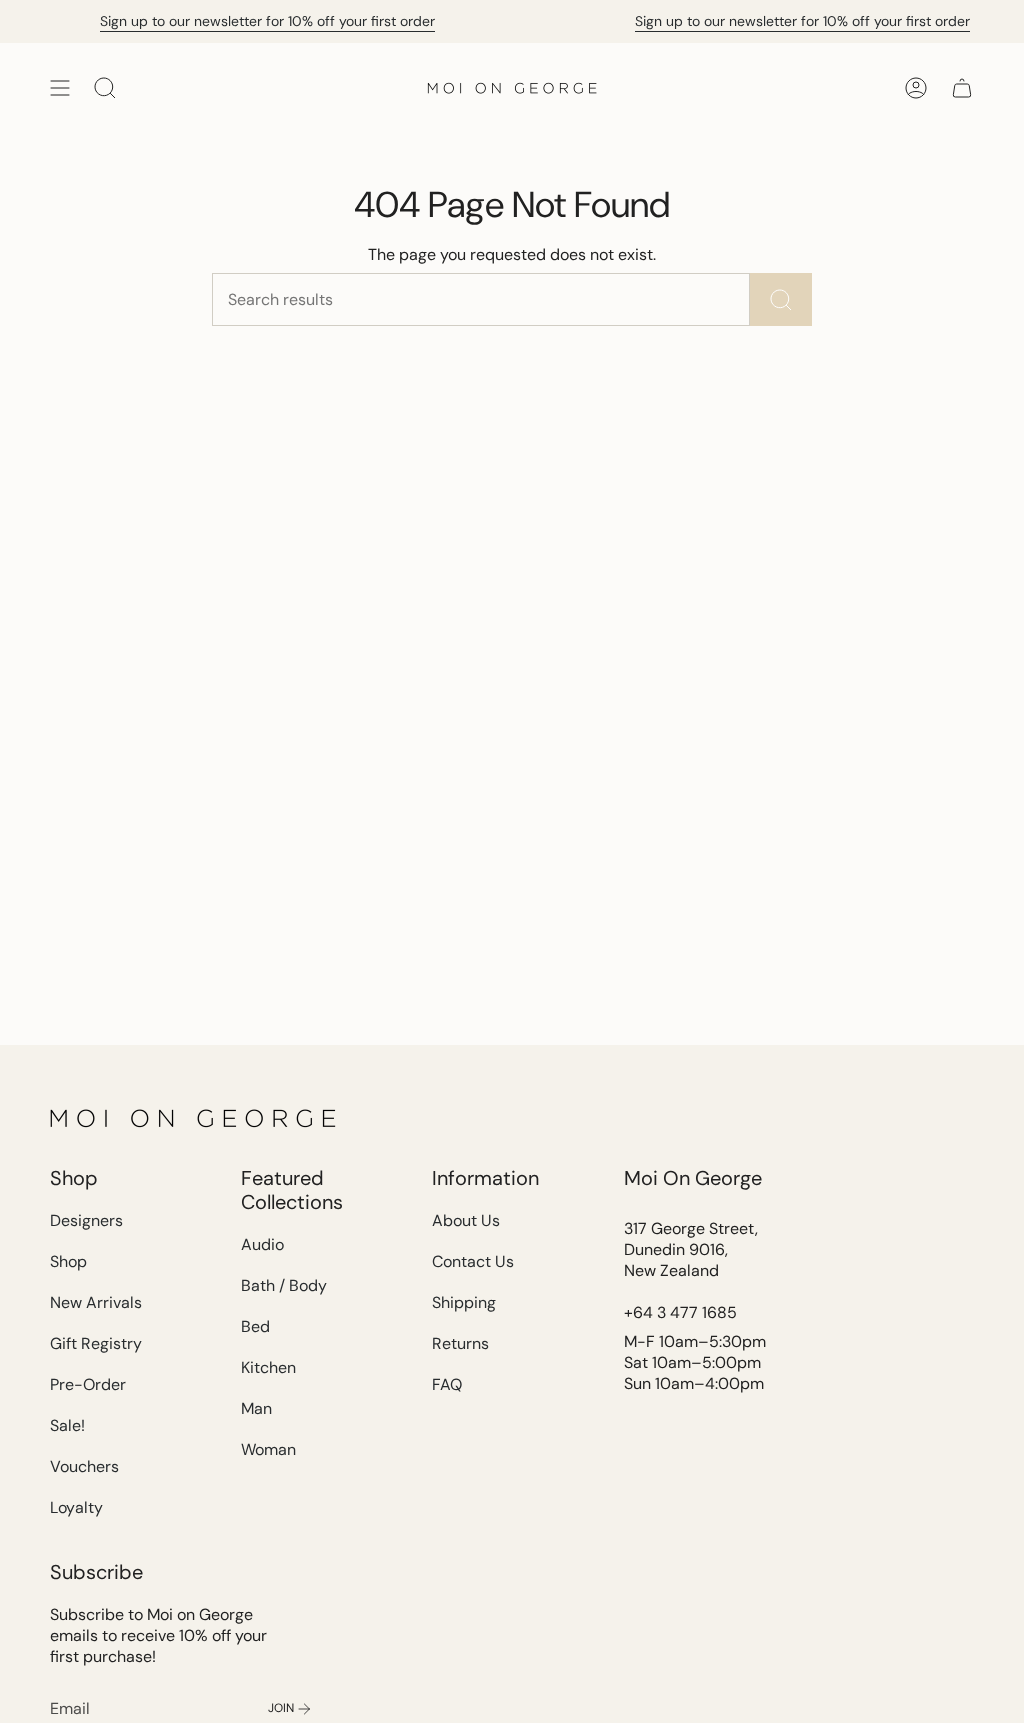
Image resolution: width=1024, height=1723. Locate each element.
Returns (460, 1343)
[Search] (781, 299)
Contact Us (473, 1261)
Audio (262, 1244)
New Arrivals (96, 1302)
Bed (255, 1326)
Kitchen (268, 1367)
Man (256, 1408)
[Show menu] (60, 88)
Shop (68, 1261)
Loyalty (76, 1507)
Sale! (67, 1425)
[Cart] (962, 88)
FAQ (447, 1384)
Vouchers (84, 1466)
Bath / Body (284, 1285)
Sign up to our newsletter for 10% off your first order (260, 21)
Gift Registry (96, 1343)
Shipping (464, 1302)
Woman (268, 1449)
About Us (466, 1220)
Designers (86, 1220)
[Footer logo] (195, 1118)
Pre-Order (88, 1384)
